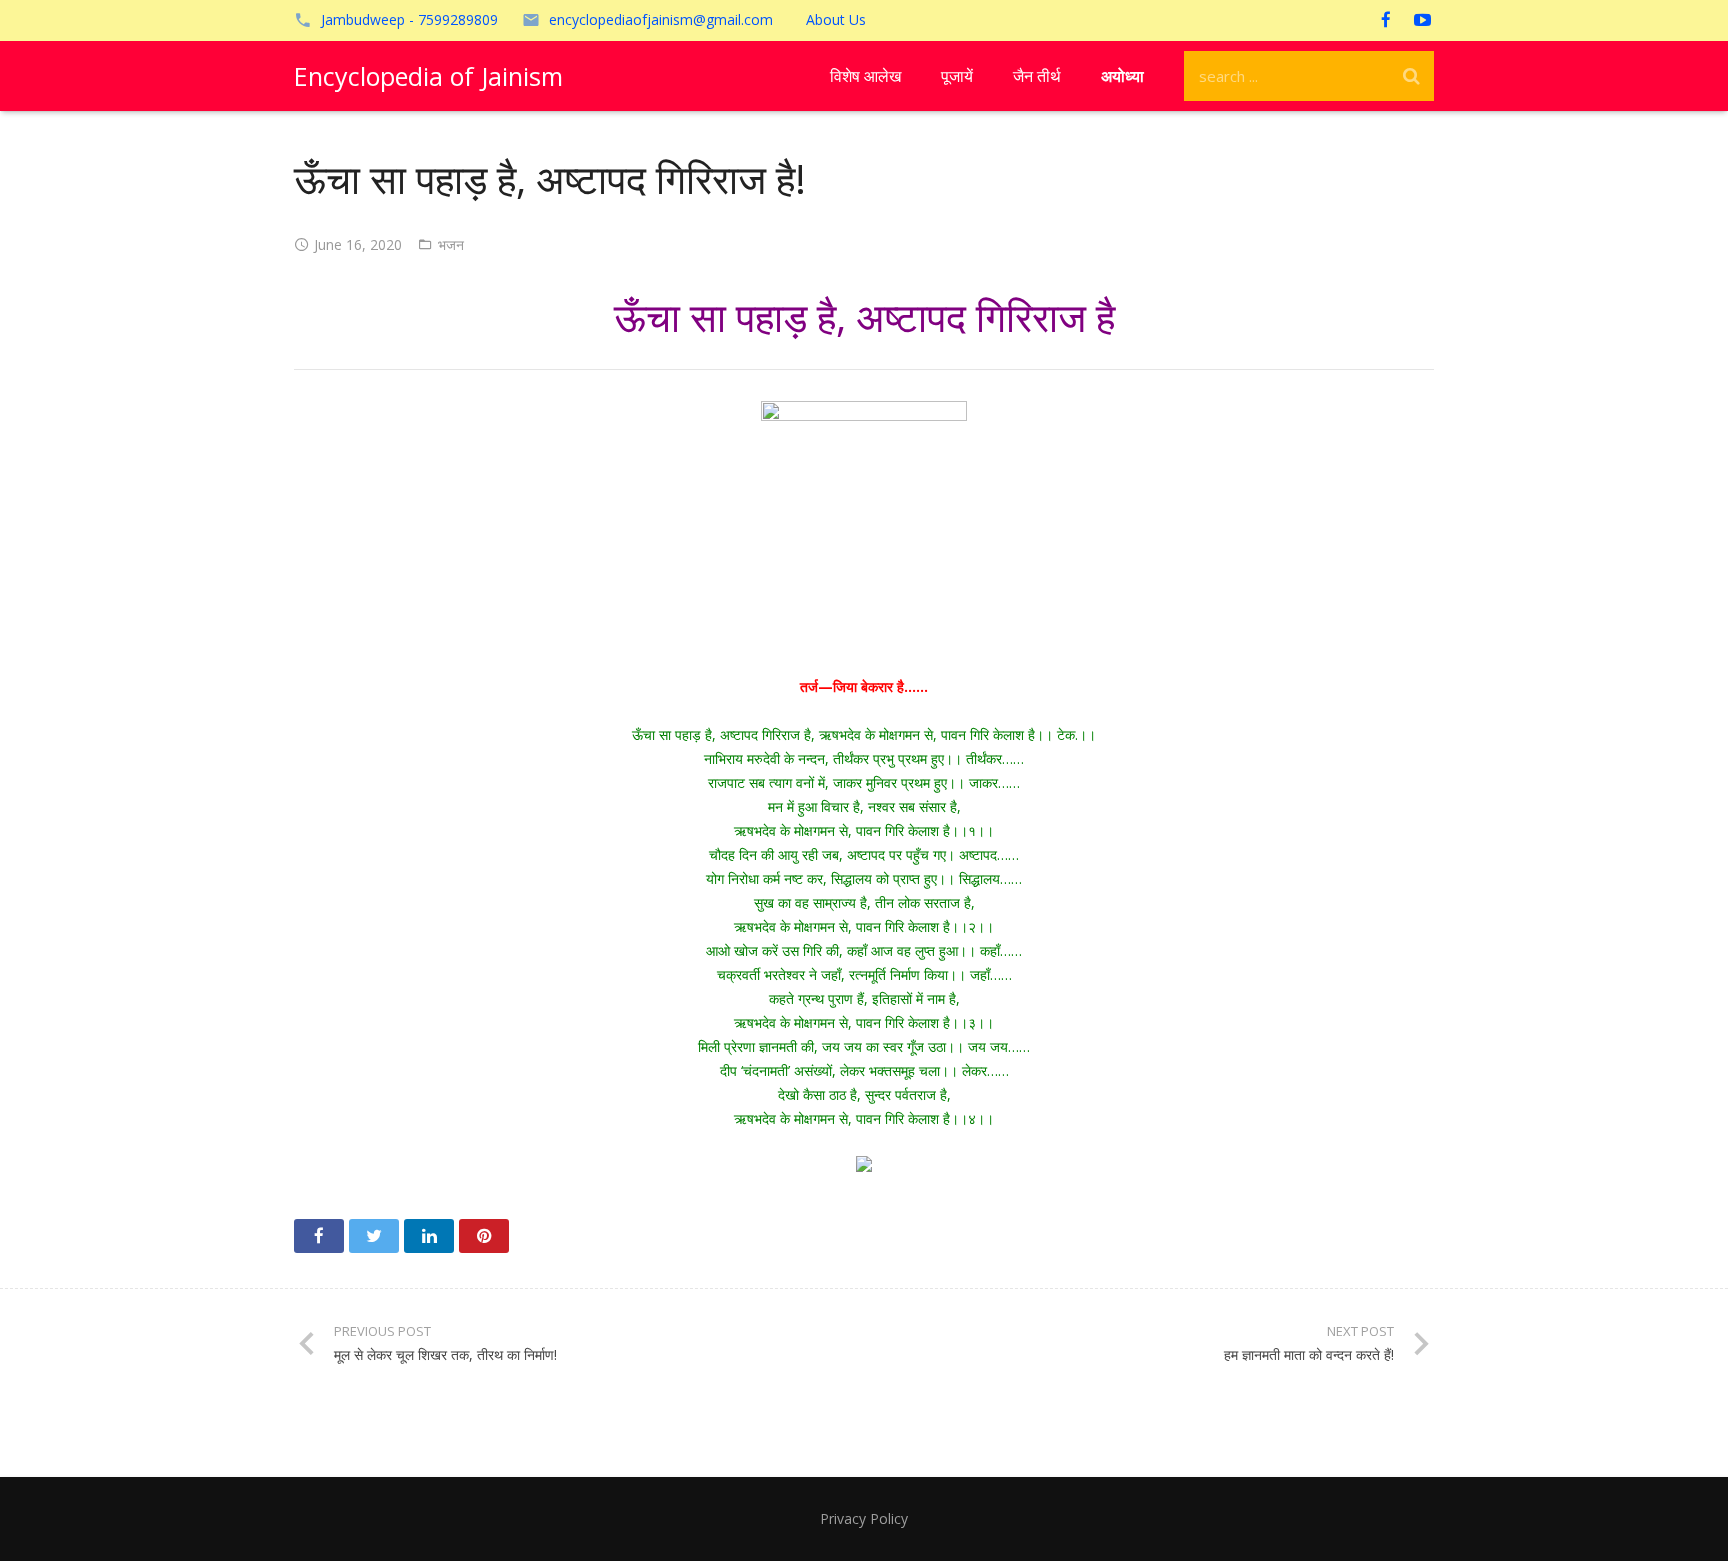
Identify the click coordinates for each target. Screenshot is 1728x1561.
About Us (836, 19)
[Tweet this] (374, 1236)
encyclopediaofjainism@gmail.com (661, 19)
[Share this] (319, 1236)
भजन (451, 244)
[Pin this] (484, 1236)
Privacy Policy (864, 1518)
